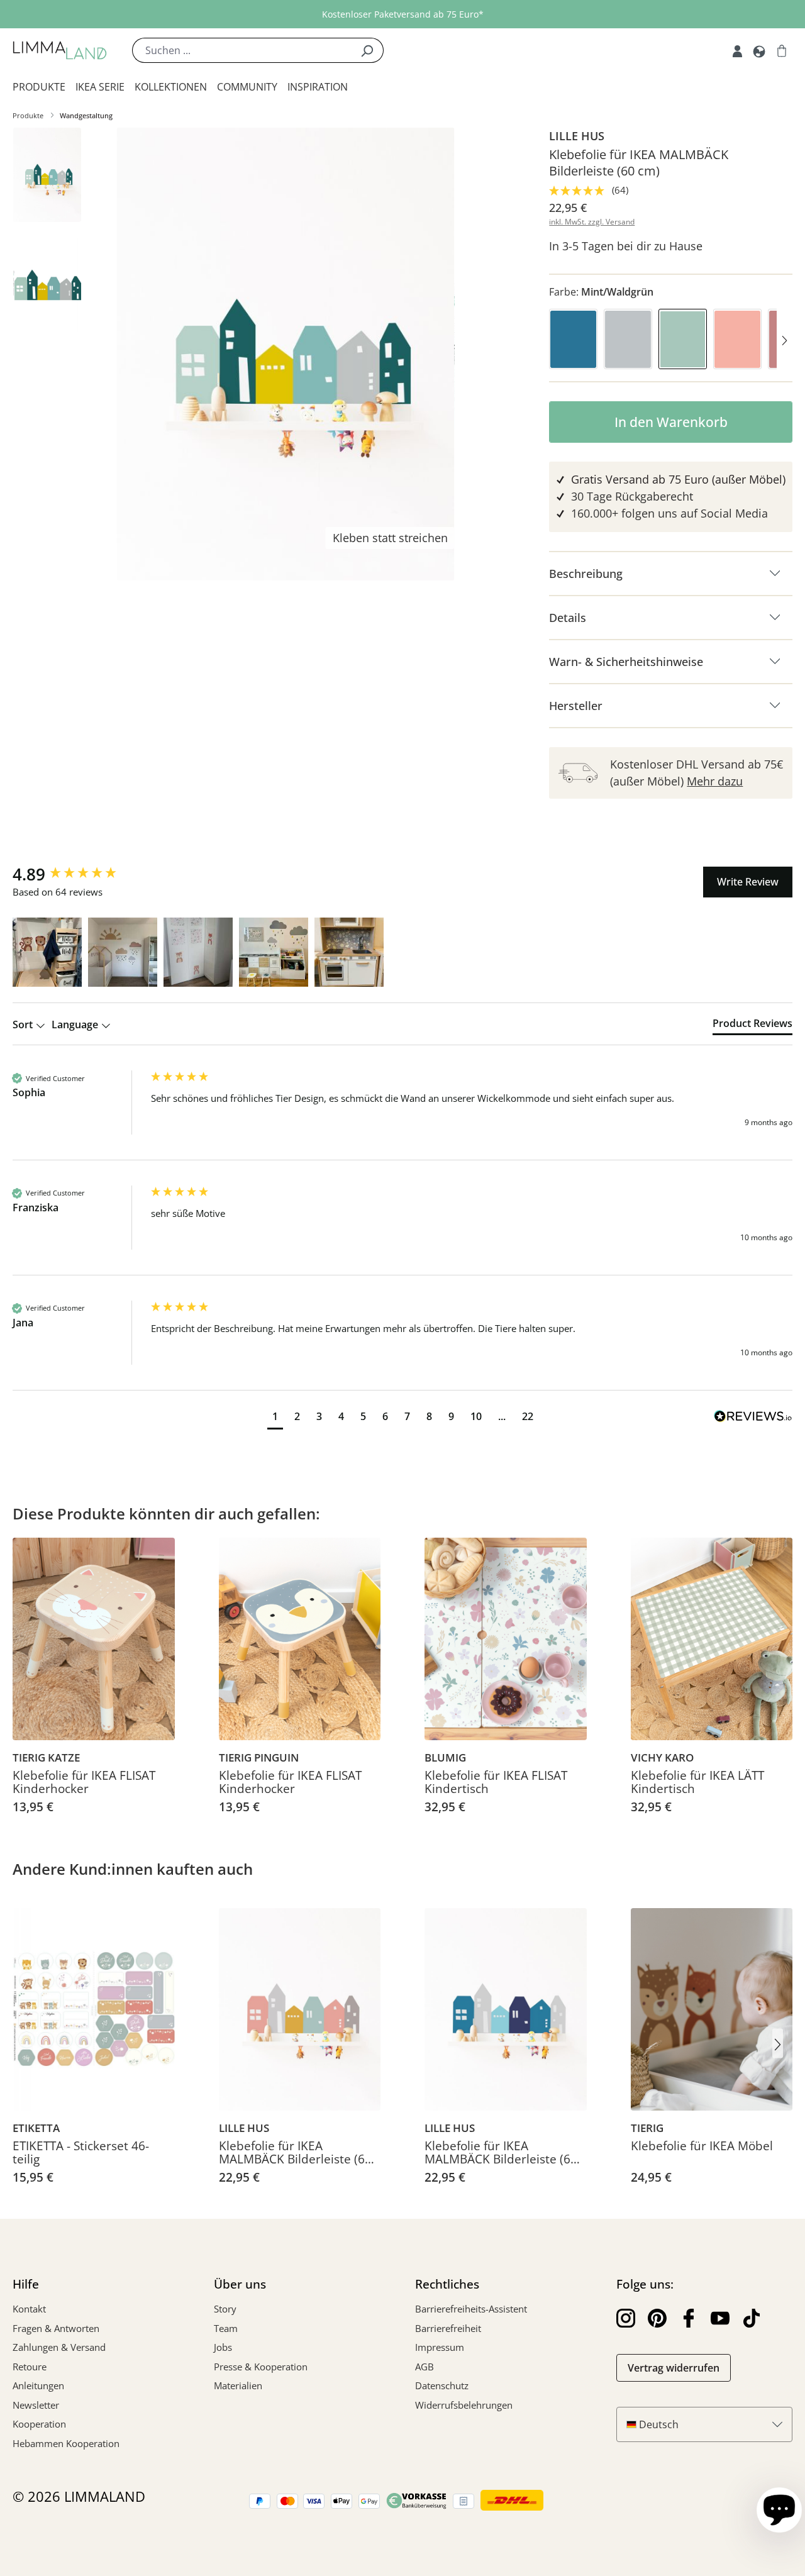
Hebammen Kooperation (66, 2443)
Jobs (223, 2347)
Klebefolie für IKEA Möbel (702, 2147)
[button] (47, 952)
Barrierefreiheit (448, 2328)
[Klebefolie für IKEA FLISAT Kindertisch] (506, 1639)
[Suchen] (367, 50)
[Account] (737, 50)
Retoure (30, 2367)
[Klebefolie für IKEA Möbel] (712, 2009)
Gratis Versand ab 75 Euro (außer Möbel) (678, 479)
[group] (79, 874)
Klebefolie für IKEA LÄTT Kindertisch (697, 1783)
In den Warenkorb (671, 422)
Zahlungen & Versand (59, 2347)
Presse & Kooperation (261, 2367)
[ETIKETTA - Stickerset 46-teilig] (94, 2009)
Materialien (238, 2385)
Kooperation (39, 2424)
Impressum (440, 2347)
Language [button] (76, 1024)
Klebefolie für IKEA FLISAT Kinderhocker (84, 1783)
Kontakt (29, 2309)
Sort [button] (24, 1024)
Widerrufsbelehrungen (464, 2405)
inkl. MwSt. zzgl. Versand (592, 222)
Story (225, 2309)
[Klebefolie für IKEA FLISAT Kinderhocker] (94, 1639)
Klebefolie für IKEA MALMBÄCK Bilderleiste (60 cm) (295, 2153)
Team (226, 2328)
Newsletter (36, 2405)
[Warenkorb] (782, 50)
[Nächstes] (785, 342)
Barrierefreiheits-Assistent (471, 2309)
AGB (425, 2367)
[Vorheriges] (557, 342)
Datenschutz (442, 2385)
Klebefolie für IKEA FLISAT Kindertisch (496, 1783)
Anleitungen (38, 2385)
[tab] (752, 1026)
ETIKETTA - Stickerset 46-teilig (81, 2153)
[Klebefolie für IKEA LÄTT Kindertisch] (712, 1639)
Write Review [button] (748, 882)
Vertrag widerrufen (674, 2368)
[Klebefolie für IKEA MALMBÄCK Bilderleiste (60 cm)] (300, 2009)
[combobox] (241, 50)
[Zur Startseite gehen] (60, 50)
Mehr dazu (715, 781)
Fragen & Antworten (56, 2328)
